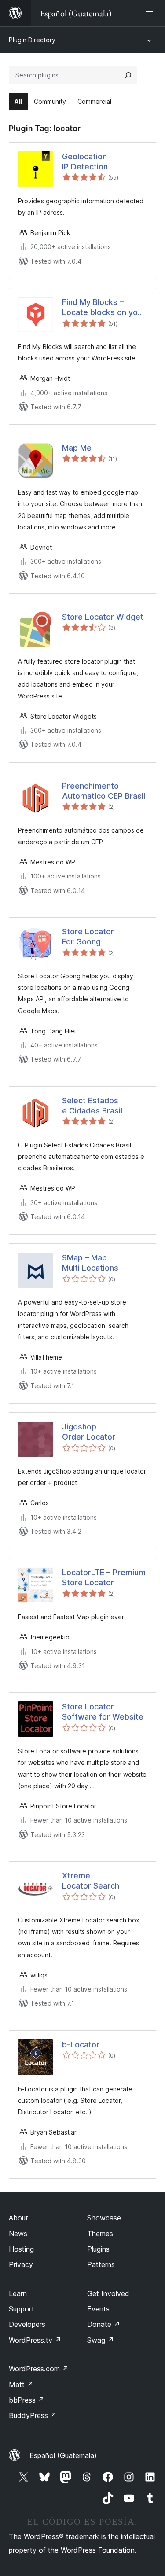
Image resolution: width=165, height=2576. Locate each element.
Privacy (21, 2264)
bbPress (27, 2400)
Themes (100, 2234)
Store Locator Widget (103, 617)
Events (98, 2309)
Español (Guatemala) (63, 2455)
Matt (21, 2385)
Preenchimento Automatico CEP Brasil (104, 791)
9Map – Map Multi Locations (90, 1263)
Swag (101, 2340)
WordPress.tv (35, 2340)
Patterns (101, 2264)
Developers (27, 2324)
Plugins (98, 2249)
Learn (18, 2293)
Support (22, 2309)
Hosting (21, 2249)
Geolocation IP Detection (85, 162)
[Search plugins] (128, 75)
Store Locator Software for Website (103, 1712)
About (18, 2218)
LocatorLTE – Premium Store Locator (104, 1577)
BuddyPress (33, 2415)
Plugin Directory (32, 40)
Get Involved (108, 2293)
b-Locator (81, 2045)
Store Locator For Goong (88, 937)
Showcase (104, 2218)
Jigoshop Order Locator (89, 1432)
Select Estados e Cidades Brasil (92, 1106)
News (18, 2234)
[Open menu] (151, 13)
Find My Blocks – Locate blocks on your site (104, 308)
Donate (104, 2324)
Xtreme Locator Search (91, 1881)
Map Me (77, 448)
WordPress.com (39, 2369)
